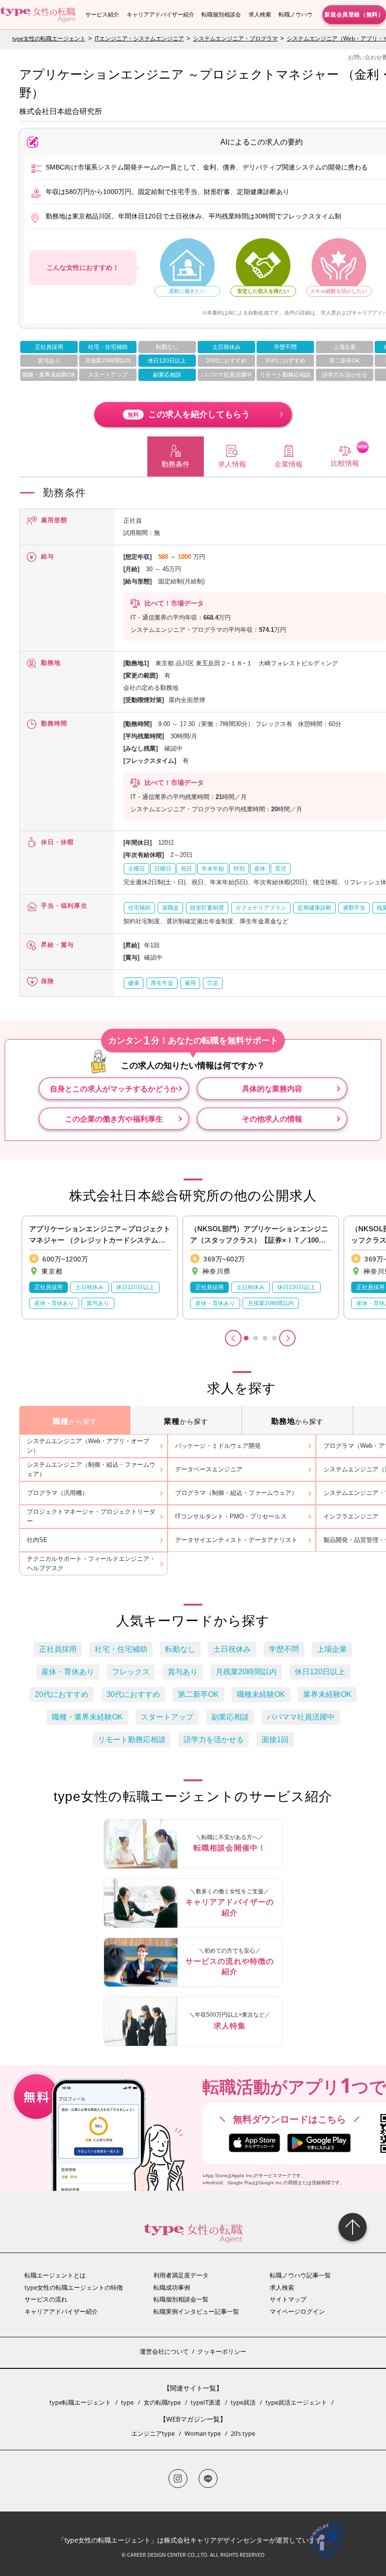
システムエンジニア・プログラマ (235, 38)
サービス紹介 (102, 14)
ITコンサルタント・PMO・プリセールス (231, 1516)
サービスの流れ (46, 2299)
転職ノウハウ (296, 14)
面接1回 (275, 1740)
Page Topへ (353, 2227)
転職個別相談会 (221, 14)
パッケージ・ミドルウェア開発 (218, 1446)
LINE (208, 2479)
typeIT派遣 (206, 2402)
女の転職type (162, 2402)
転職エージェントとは (55, 2275)
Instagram (178, 2479)
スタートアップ (108, 375)
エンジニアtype (153, 2433)
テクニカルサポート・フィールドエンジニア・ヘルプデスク (91, 1563)
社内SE (37, 1540)
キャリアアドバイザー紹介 (161, 14)
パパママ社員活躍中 (226, 375)
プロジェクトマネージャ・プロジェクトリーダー (91, 1516)
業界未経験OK (327, 1694)
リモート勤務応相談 (285, 375)
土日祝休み (226, 347)
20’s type (243, 2433)
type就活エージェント (296, 2402)
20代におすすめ (226, 361)
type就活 (243, 2402)
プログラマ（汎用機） (57, 1493)
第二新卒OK (344, 361)
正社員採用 (49, 347)
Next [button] (287, 1338)
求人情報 (232, 464)
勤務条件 (176, 464)
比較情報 (345, 463)
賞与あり (49, 361)
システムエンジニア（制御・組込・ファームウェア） (91, 1469)
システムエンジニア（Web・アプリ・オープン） (88, 1446)
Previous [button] (233, 1338)
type (127, 2402)
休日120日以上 (167, 361)
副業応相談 (167, 375)
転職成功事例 (172, 2287)
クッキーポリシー (222, 2351)
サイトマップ (288, 2299)
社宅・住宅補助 (108, 347)
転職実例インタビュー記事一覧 (196, 2311)
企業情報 (289, 464)
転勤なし (167, 347)
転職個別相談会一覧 (181, 2299)
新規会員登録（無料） (354, 14)
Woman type (203, 2433)
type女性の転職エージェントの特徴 (74, 2287)
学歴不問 (285, 347)
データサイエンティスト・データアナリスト (236, 1540)
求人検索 (260, 14)
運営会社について (164, 2351)
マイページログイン (297, 2311)
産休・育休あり (68, 1672)
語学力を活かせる (345, 375)
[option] (100, 1268)
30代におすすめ (285, 361)
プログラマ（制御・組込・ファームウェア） (236, 1493)
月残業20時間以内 (108, 361)
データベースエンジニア (209, 1469)
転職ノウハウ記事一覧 (300, 2275)
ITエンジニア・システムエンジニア (139, 38)
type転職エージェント (80, 2402)
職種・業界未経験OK (49, 375)
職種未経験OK (261, 1694)
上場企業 (345, 347)
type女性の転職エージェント (49, 38)
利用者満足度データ (181, 2275)
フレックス (131, 1672)
